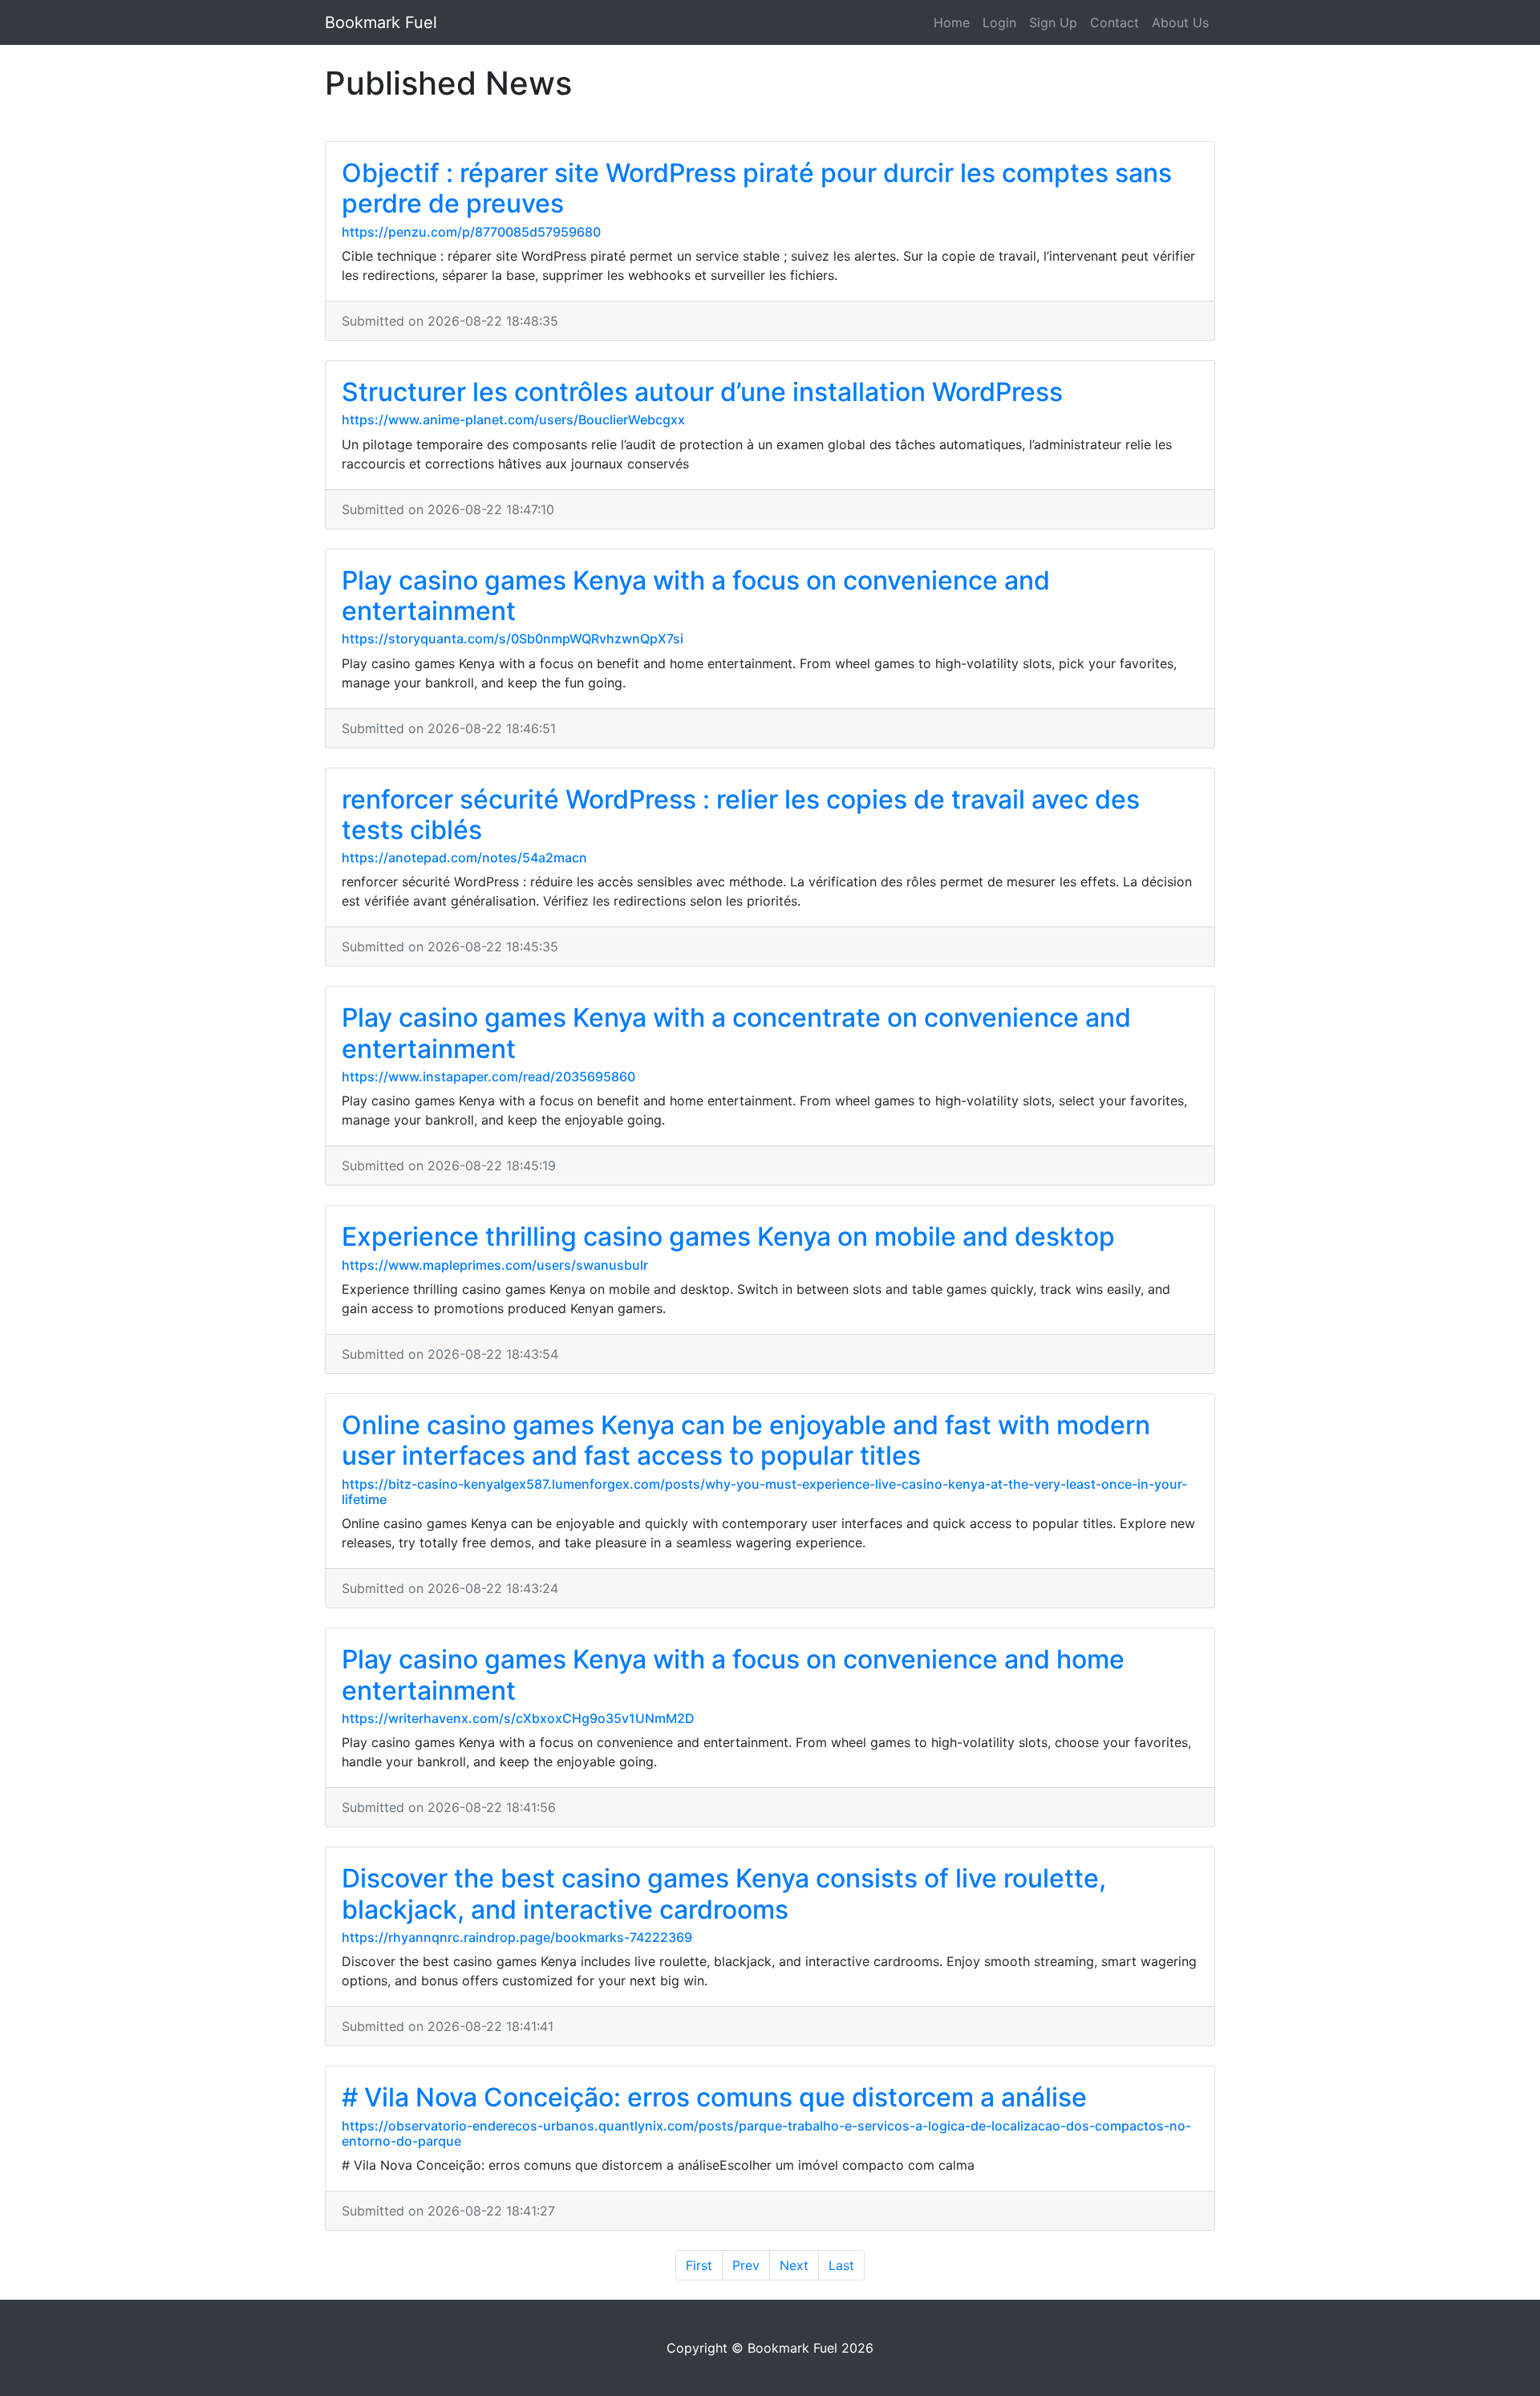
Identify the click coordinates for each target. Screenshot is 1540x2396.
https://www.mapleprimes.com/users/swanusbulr (495, 1265)
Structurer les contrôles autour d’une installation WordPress (702, 392)
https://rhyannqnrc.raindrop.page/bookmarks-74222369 (517, 1937)
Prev (746, 2265)
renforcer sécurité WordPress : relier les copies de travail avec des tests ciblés (741, 815)
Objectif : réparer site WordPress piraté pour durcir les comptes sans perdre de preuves (757, 188)
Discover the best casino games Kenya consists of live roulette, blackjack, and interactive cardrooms (724, 1893)
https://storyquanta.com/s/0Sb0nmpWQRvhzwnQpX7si (513, 639)
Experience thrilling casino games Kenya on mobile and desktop (728, 1237)
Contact (1114, 22)
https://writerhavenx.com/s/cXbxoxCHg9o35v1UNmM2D (518, 1718)
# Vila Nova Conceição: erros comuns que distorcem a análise (714, 2097)
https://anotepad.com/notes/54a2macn (464, 857)
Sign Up (1053, 22)
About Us (1180, 22)
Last (841, 2265)
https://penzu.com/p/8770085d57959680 (471, 232)
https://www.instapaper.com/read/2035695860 (488, 1076)
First (699, 2265)
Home (952, 22)
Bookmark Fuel (381, 22)
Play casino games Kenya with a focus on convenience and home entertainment (733, 1674)
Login (999, 22)
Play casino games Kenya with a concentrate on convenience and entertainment (736, 1033)
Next (794, 2265)
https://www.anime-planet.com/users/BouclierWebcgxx (513, 420)
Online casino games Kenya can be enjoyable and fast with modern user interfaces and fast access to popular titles (746, 1440)
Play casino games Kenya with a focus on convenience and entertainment (696, 596)
